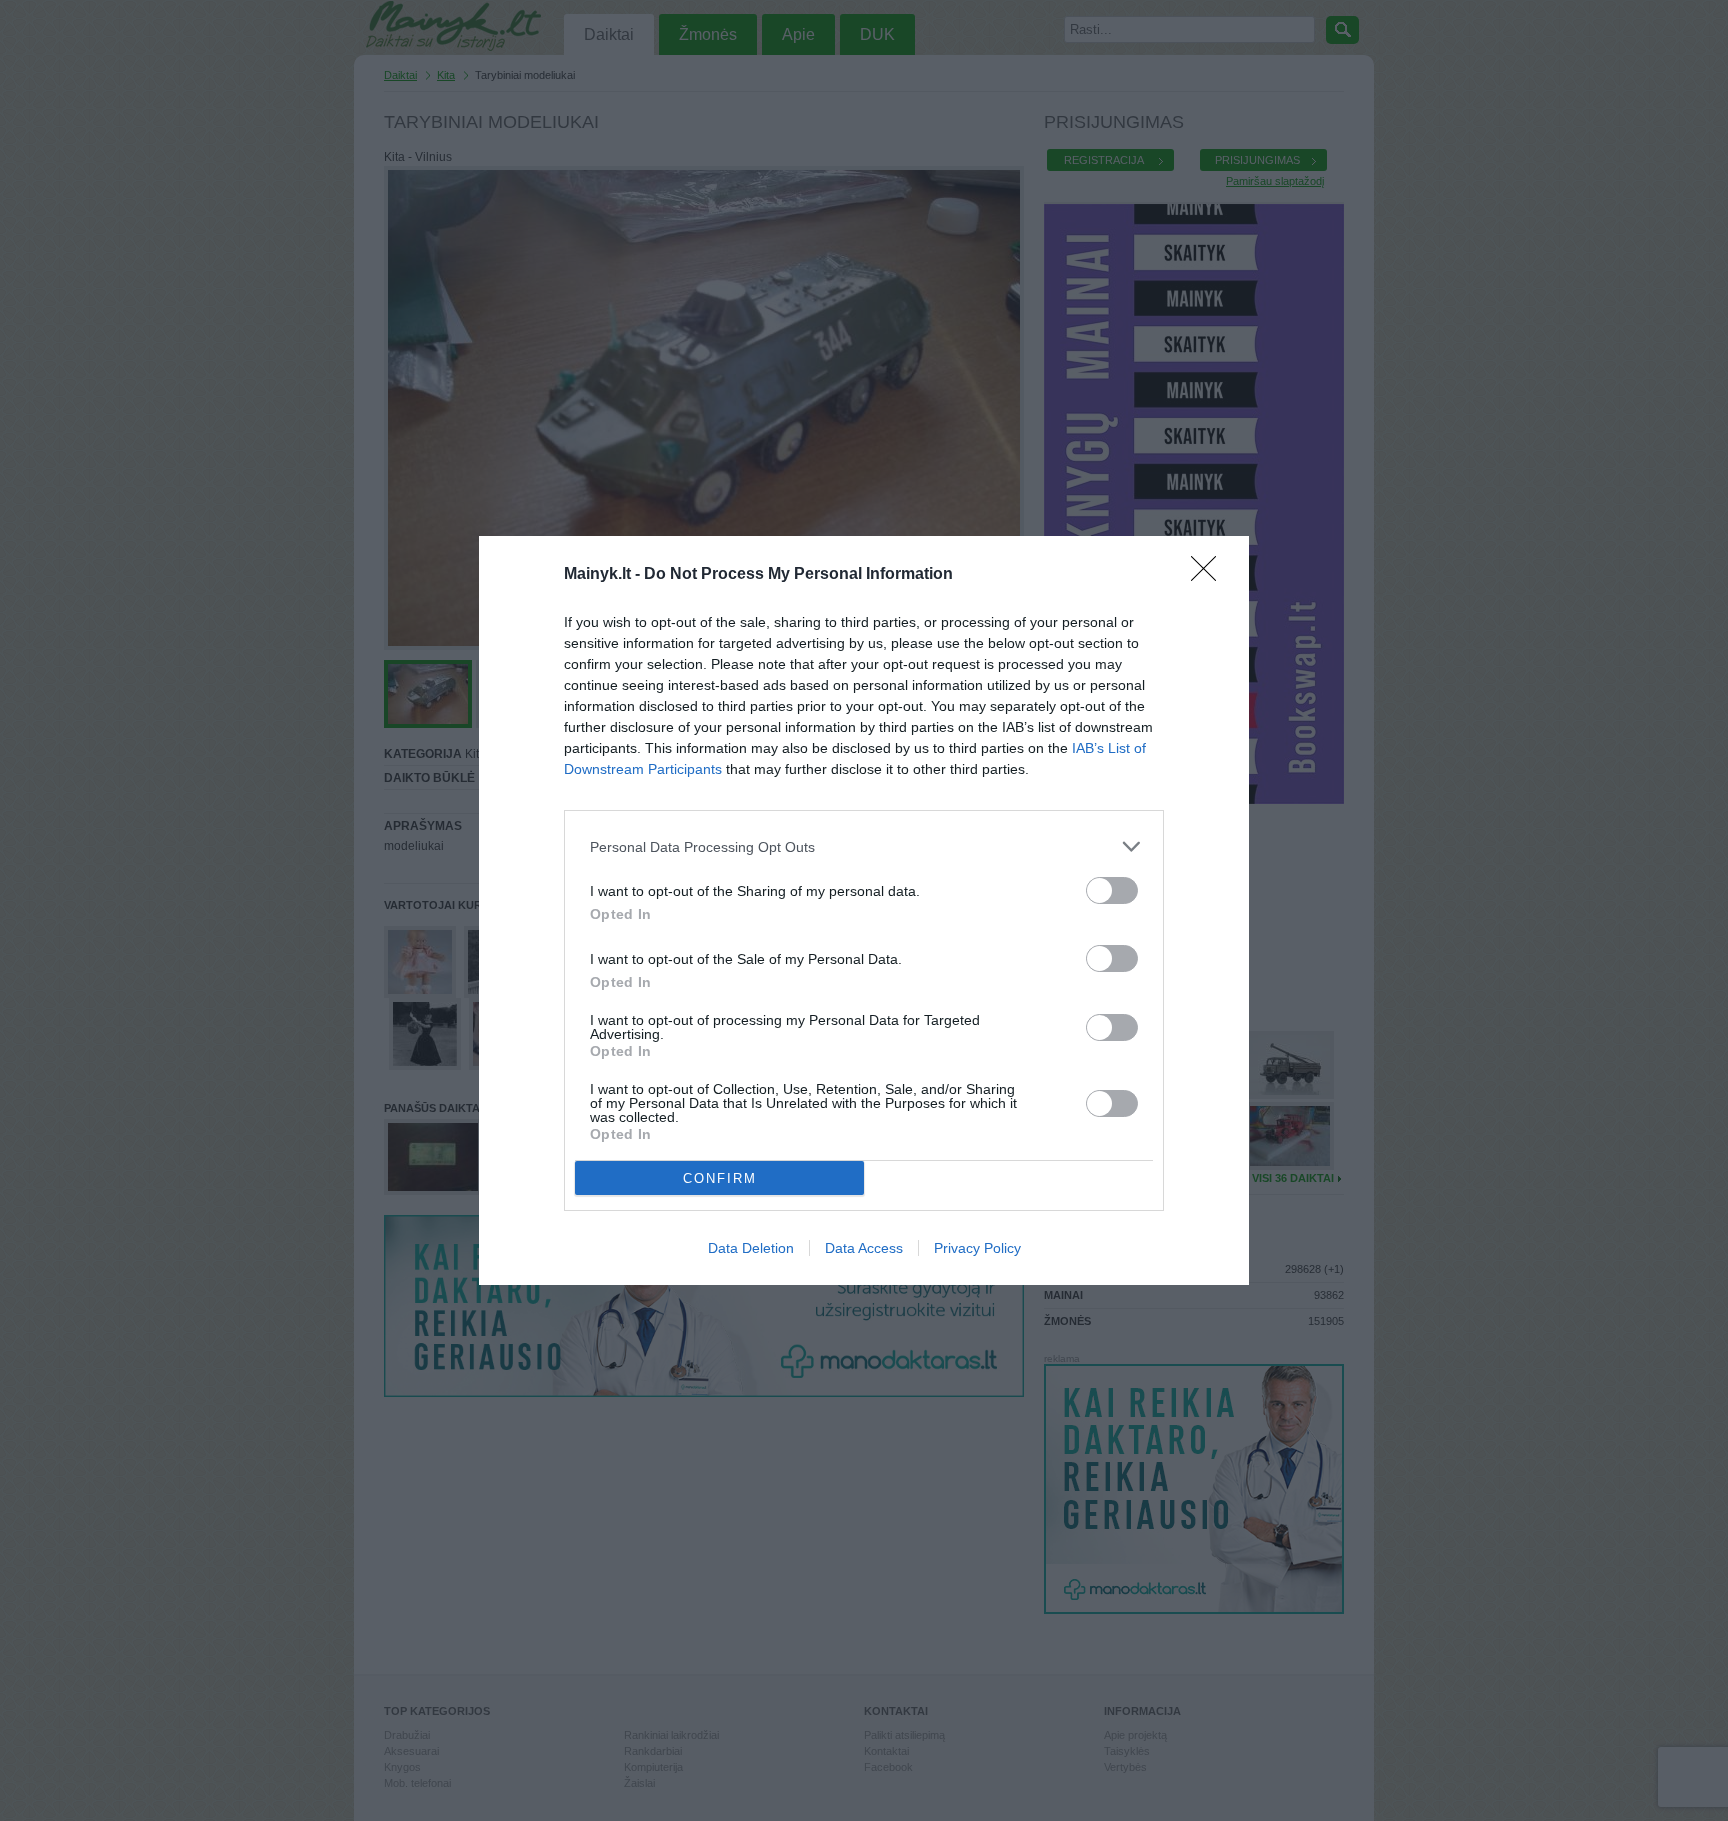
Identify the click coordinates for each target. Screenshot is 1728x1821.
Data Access (864, 1248)
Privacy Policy (977, 1248)
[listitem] (864, 846)
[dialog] (864, 910)
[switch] (1112, 890)
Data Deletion (751, 1248)
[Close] (1210, 575)
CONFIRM (720, 1178)
